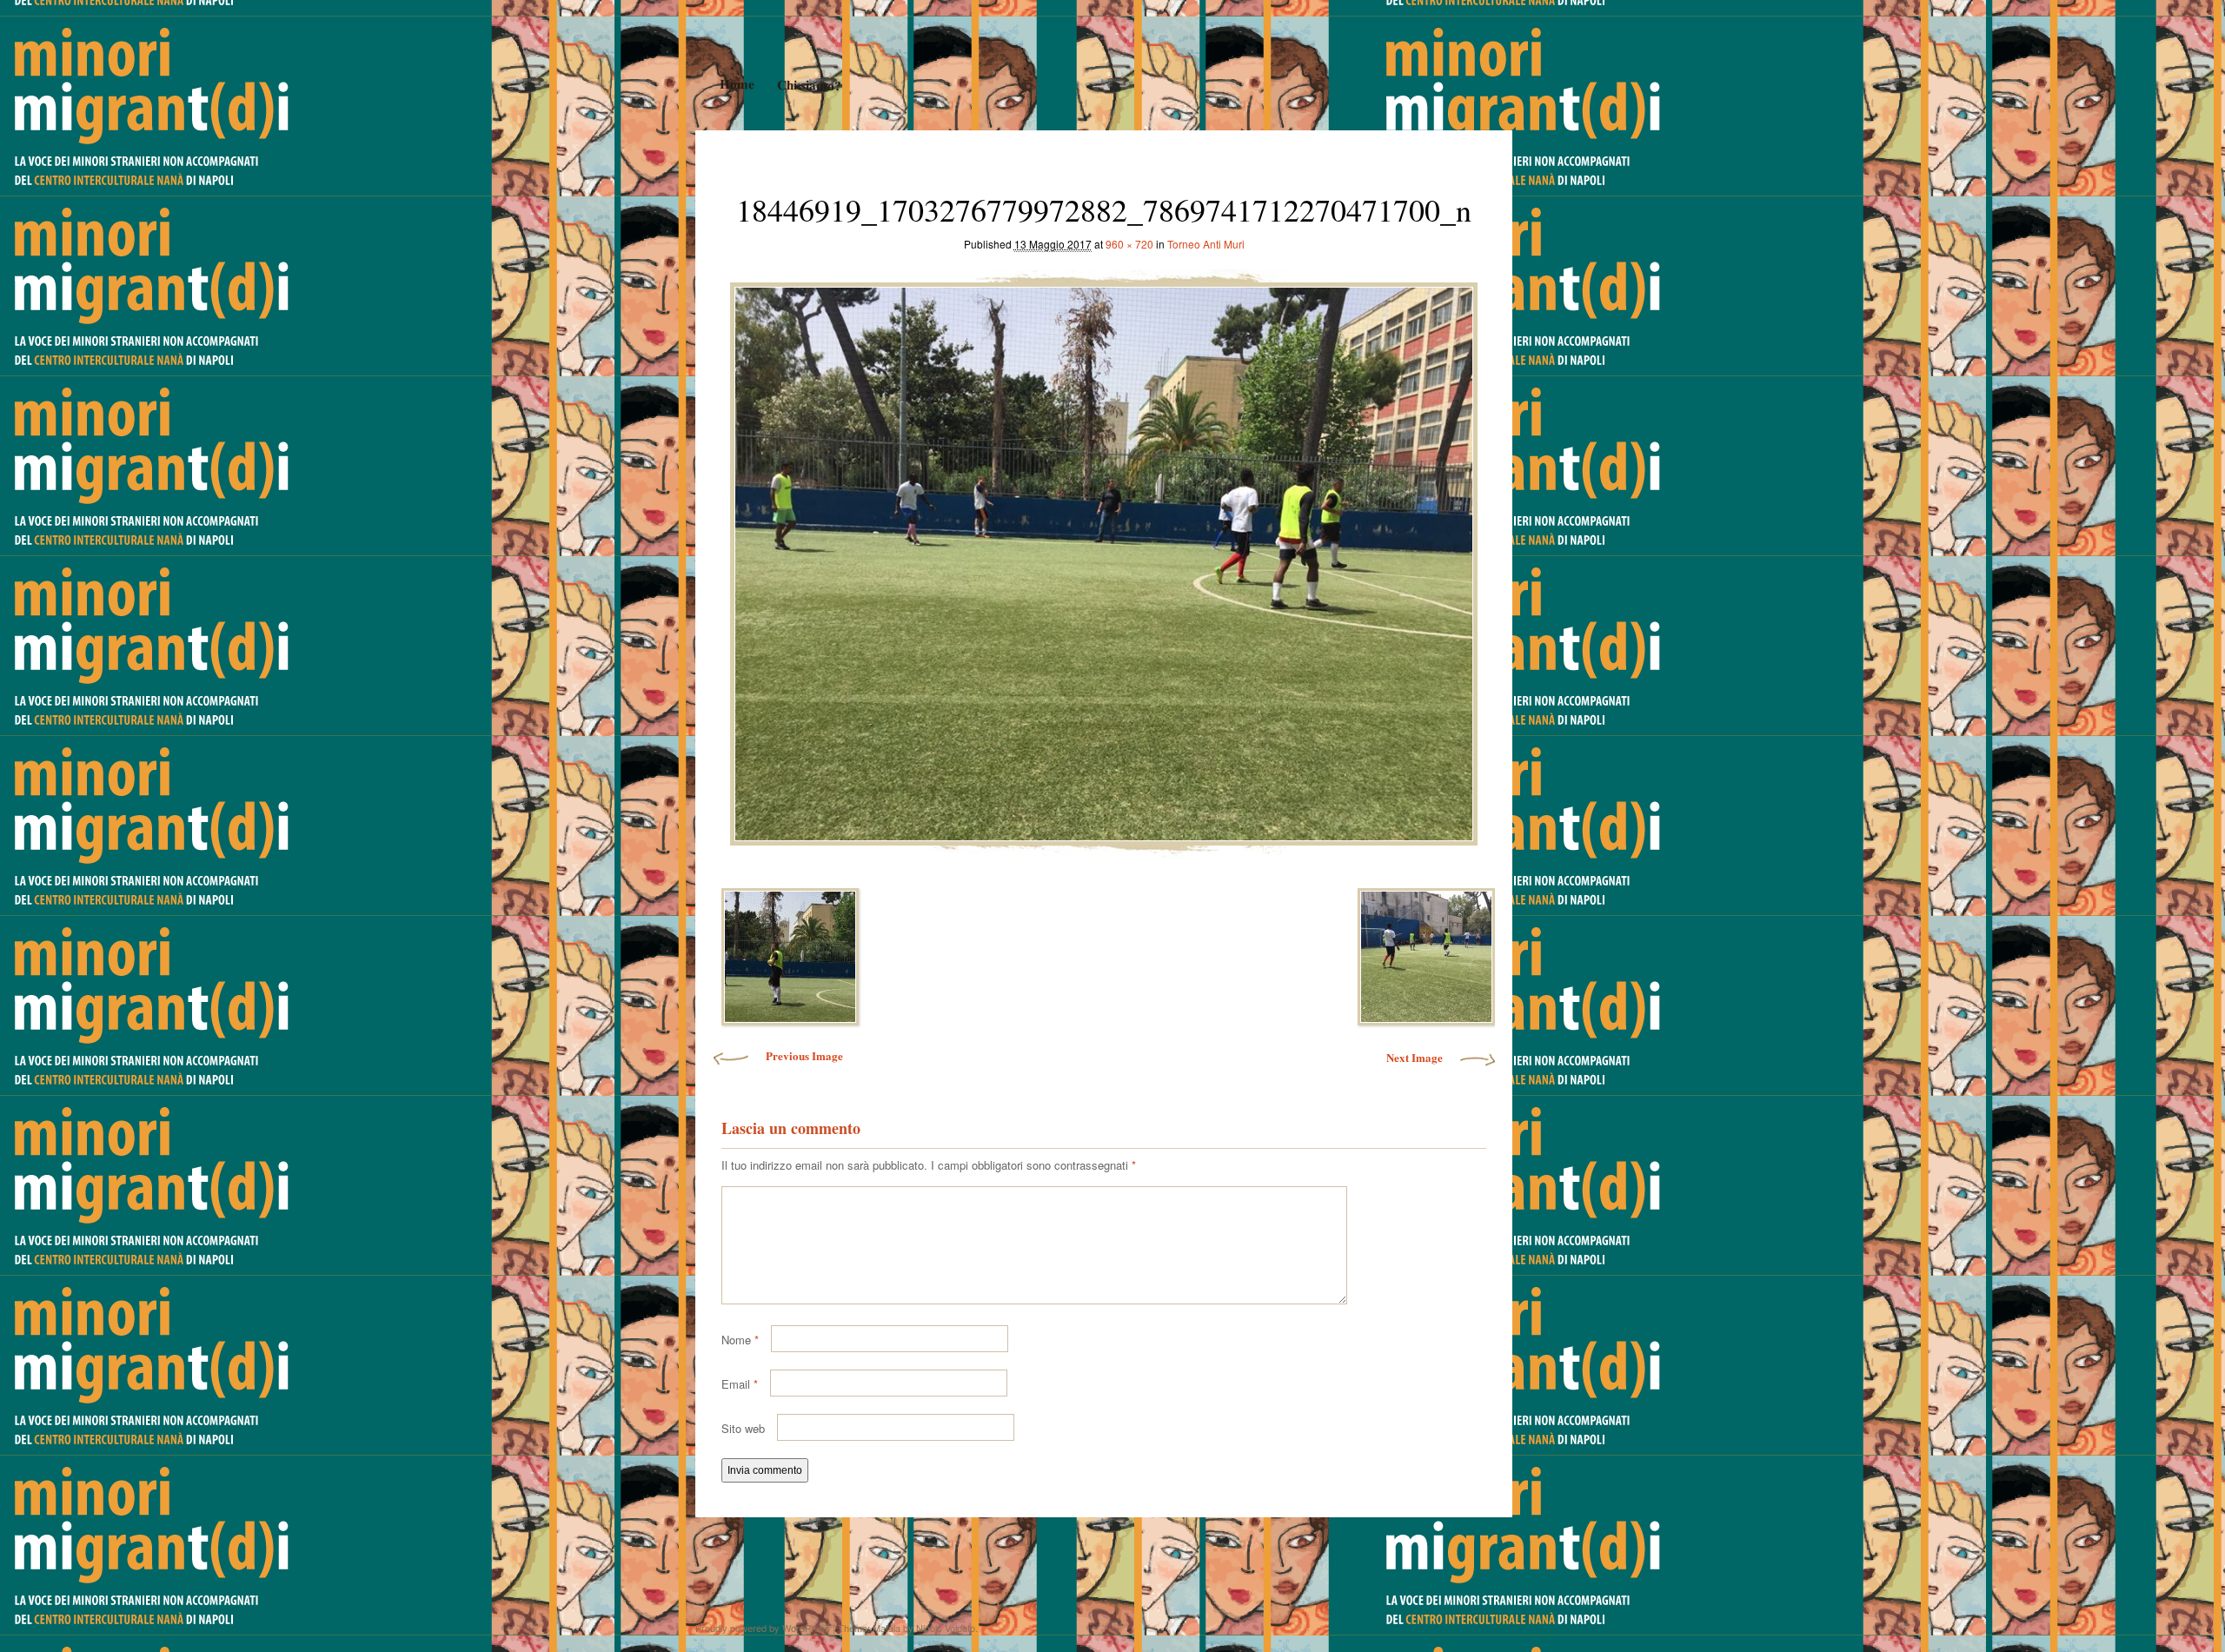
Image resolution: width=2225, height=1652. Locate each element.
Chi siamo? (808, 85)
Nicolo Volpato (946, 1628)
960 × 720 (1129, 244)
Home (736, 84)
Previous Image (804, 1055)
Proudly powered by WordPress (763, 1628)
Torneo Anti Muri (1206, 244)
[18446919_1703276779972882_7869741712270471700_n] (1104, 559)
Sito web (743, 1428)
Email (740, 1384)
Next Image (1415, 1057)
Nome (740, 1340)
